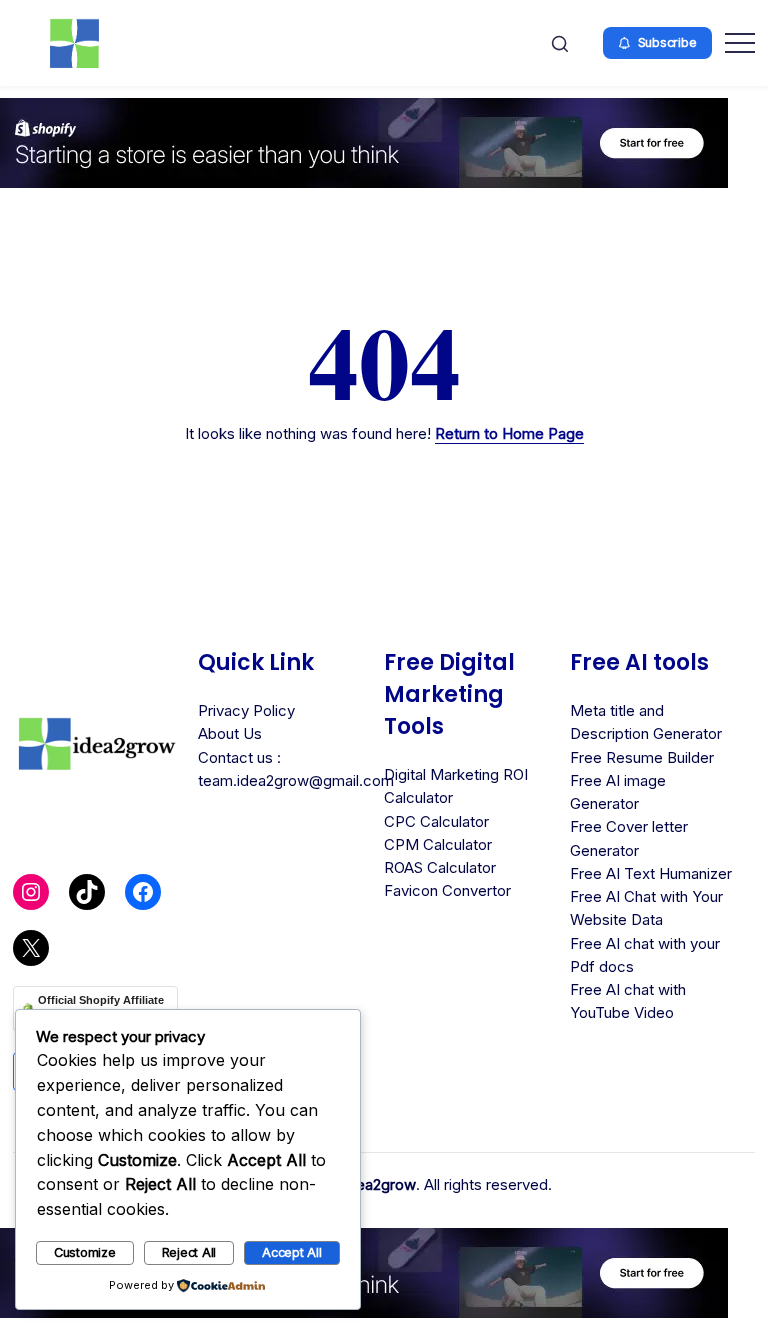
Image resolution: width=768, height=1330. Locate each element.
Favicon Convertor (447, 890)
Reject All (189, 1252)
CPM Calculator (438, 844)
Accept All (292, 1252)
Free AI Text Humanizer (651, 873)
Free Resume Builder (642, 757)
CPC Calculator (436, 821)
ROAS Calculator (440, 867)
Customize (85, 1252)
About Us (230, 733)
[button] (560, 42)
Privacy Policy (246, 710)
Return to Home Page (509, 433)
